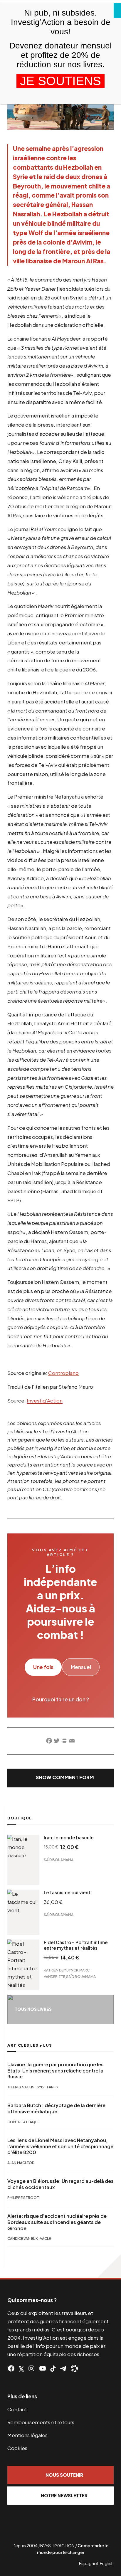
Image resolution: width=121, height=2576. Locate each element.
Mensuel (81, 1667)
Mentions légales (27, 2435)
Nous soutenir (64, 2475)
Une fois (43, 1667)
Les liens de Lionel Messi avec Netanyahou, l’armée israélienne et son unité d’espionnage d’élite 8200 (60, 2146)
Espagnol (88, 2563)
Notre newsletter (64, 2495)
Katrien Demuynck (61, 1970)
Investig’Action (45, 1400)
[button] (60, 1778)
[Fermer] (117, 11)
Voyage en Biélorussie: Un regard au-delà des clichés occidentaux (60, 2184)
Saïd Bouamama (59, 1859)
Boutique (20, 1818)
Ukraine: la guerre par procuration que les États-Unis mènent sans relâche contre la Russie (56, 2071)
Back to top (109, 2266)
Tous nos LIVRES (33, 2009)
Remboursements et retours (41, 2422)
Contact (17, 2409)
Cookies (17, 2448)
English (107, 2563)
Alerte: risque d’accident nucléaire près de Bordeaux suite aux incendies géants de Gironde (57, 2222)
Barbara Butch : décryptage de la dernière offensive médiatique (56, 2108)
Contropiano (63, 1373)
